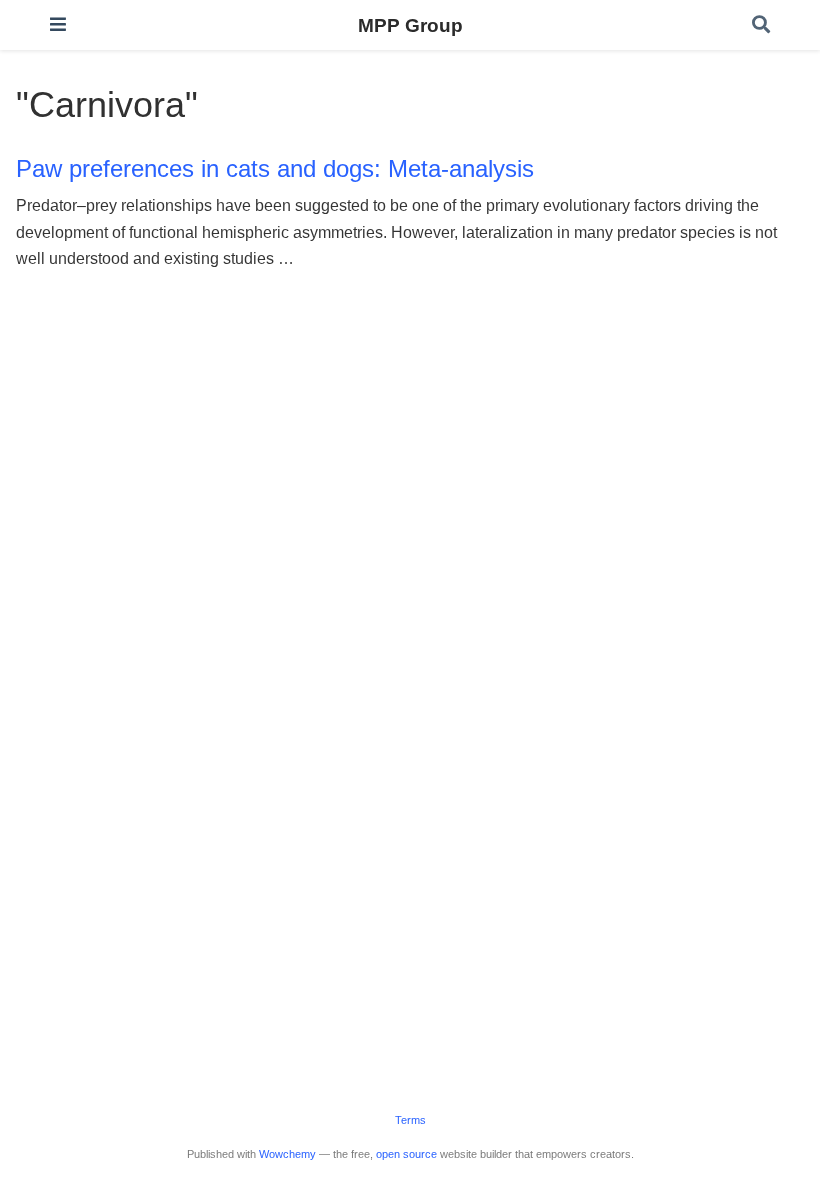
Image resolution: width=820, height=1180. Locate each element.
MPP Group (410, 25)
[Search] (761, 25)
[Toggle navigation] (58, 24)
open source (406, 1154)
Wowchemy (287, 1154)
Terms (410, 1120)
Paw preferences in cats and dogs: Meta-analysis (275, 168)
